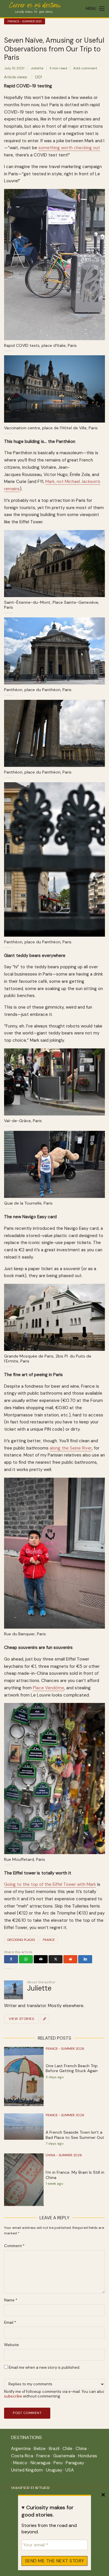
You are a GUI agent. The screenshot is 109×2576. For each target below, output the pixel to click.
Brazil (54, 2449)
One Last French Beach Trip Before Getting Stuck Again (72, 2068)
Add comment (85, 68)
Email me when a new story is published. (44, 2367)
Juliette (37, 68)
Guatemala (64, 2456)
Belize (40, 2449)
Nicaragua (40, 2463)
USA (70, 2470)
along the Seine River (71, 1448)
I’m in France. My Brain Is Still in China (75, 2175)
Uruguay (54, 2470)
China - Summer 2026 (64, 2155)
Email (10, 2323)
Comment (14, 2246)
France (49, 1940)
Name (11, 2300)
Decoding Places (21, 1940)
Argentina (21, 2449)
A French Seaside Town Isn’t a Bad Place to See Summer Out (75, 2135)
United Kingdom (27, 2470)
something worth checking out (69, 148)
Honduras (88, 2456)
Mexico (20, 2463)
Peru (58, 2463)
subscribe (13, 2396)
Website (11, 2345)
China (81, 2449)
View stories (21, 2019)
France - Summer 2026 (65, 2049)
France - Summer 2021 (25, 21)
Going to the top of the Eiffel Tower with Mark (50, 1884)
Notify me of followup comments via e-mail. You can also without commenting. (54, 2394)
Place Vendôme (49, 1688)
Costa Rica (22, 2456)
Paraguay (75, 2463)
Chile (67, 2449)
